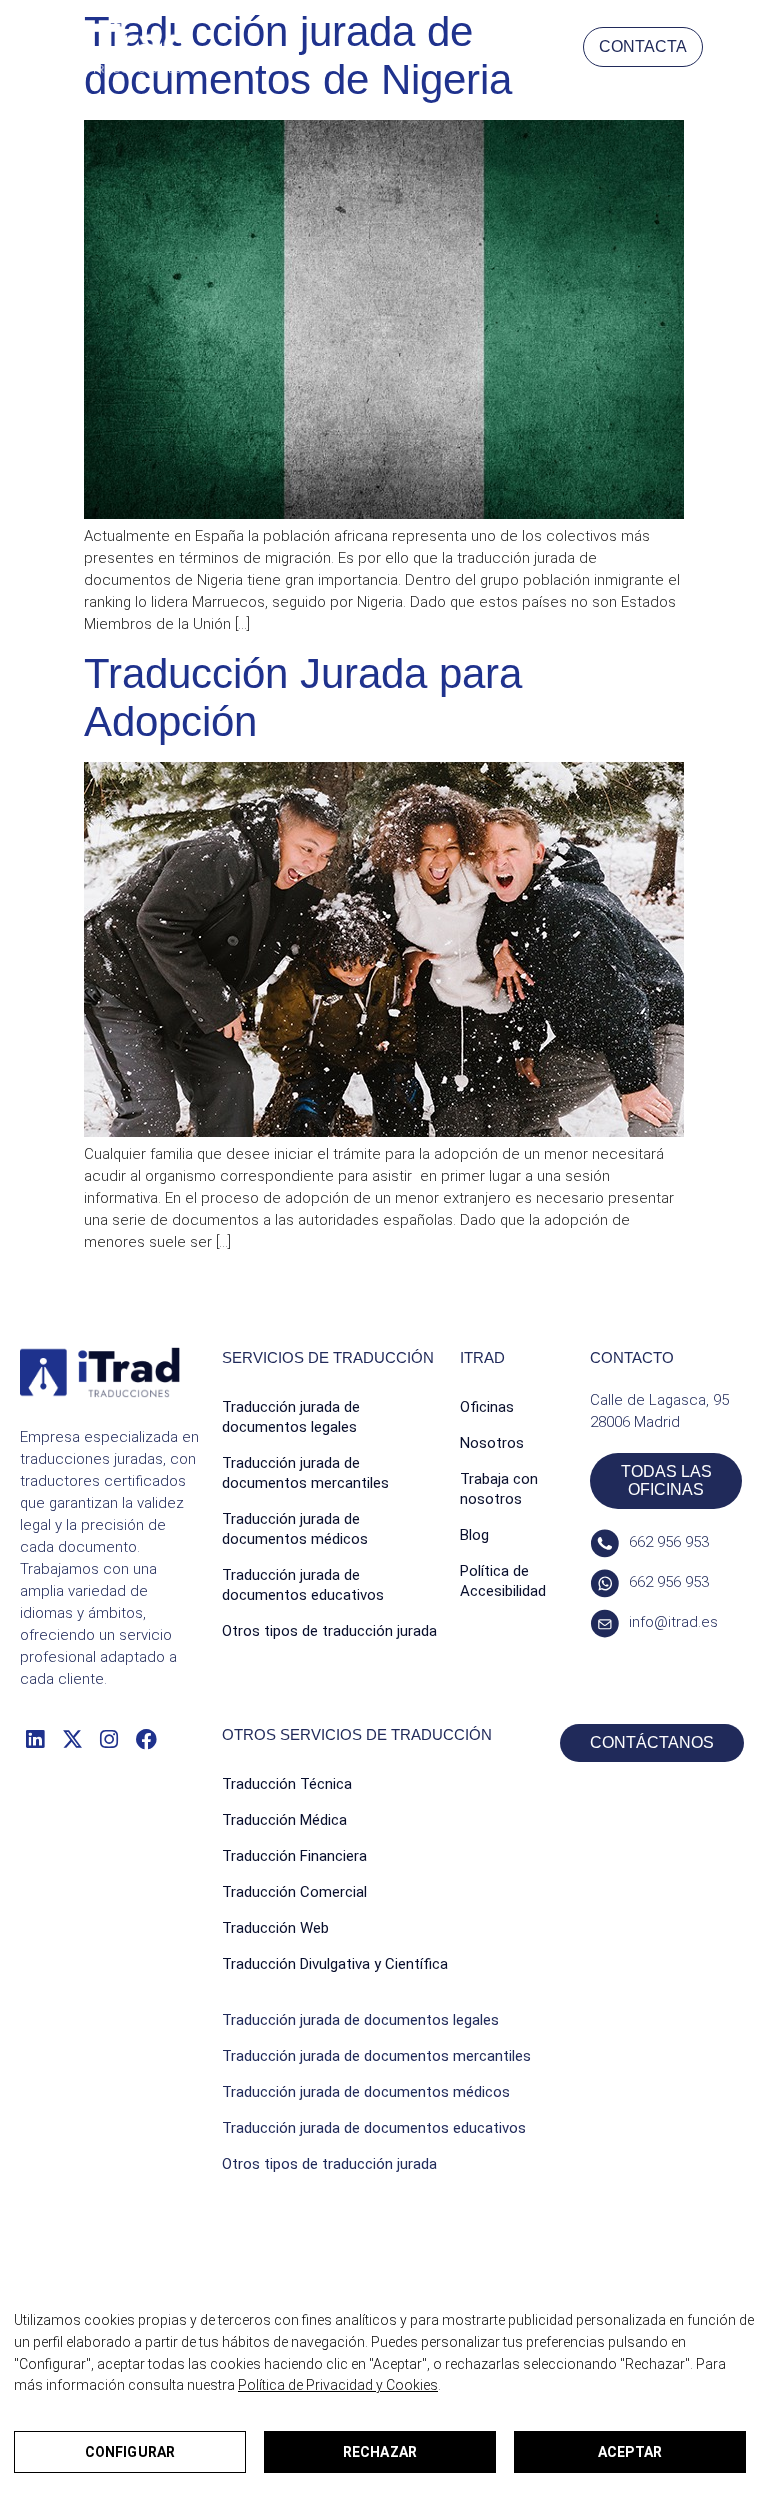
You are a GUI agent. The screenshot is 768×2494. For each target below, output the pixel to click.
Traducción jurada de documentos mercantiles (305, 1473)
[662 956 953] (604, 1543)
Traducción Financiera (294, 1856)
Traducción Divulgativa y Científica (335, 1964)
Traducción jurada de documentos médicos (295, 1529)
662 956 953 (669, 1542)
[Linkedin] (34, 1738)
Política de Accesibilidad (503, 1581)
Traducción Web (275, 1928)
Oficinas (487, 1407)
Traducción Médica (284, 1820)
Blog (474, 1535)
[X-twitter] (71, 1738)
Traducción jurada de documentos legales (291, 1417)
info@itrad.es (673, 1622)
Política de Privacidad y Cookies (338, 2385)
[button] (730, 46)
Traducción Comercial (294, 1892)
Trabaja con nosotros (499, 1489)
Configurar (130, 2452)
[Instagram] (109, 1738)
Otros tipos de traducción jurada (329, 1631)
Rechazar (380, 2452)
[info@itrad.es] (604, 1623)
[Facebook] (146, 1738)
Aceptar (630, 2452)
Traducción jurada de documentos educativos (303, 1585)
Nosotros (492, 1443)
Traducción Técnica (287, 1784)
